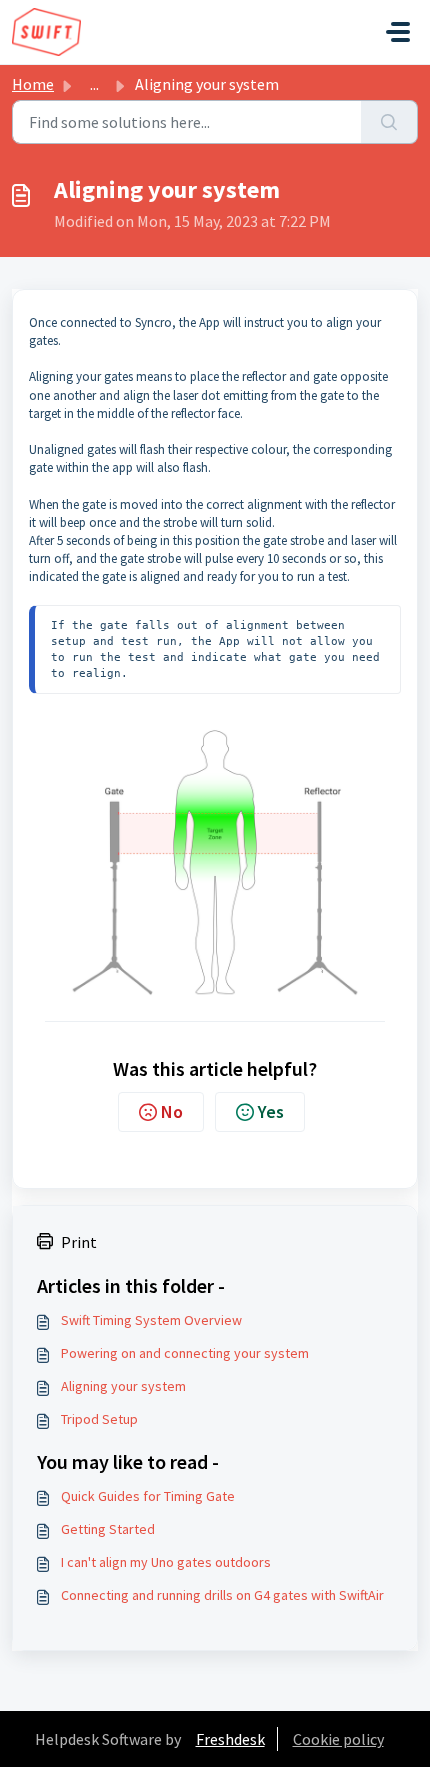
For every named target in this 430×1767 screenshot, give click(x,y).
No (172, 1111)
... (94, 84)
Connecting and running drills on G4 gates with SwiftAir (222, 1595)
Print (79, 1242)
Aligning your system (123, 1386)
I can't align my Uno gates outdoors (166, 1562)
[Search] (389, 122)
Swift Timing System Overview (151, 1320)
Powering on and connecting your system (185, 1353)
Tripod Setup (99, 1419)
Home (33, 84)
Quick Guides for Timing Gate (148, 1496)
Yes (271, 1111)
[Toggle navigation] (398, 32)
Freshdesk (230, 1739)
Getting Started (108, 1529)
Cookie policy (338, 1739)
